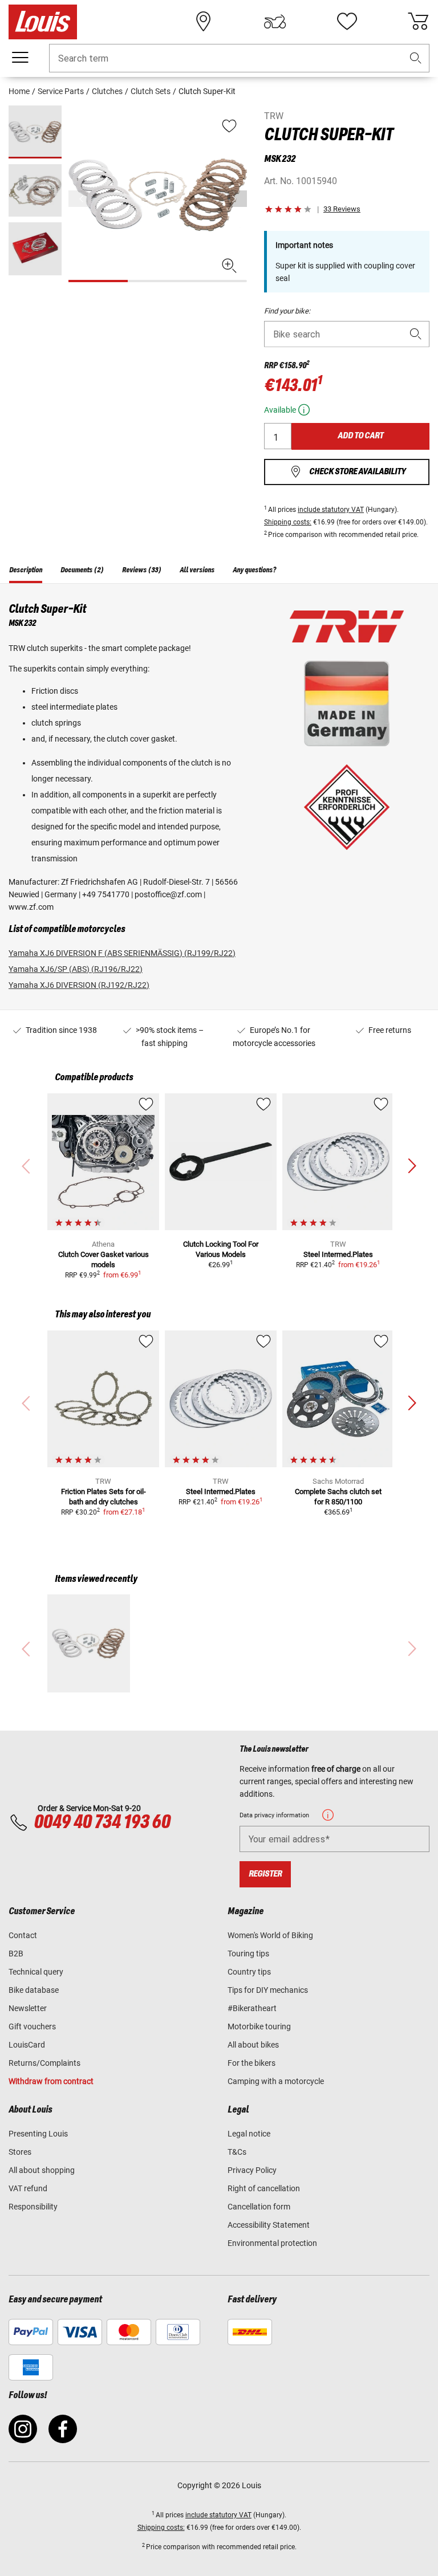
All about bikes (253, 2045)
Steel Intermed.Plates (338, 1254)
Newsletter (28, 2008)
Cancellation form (259, 2207)
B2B (16, 1954)
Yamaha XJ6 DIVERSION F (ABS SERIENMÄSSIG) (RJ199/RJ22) (122, 953)
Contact (23, 1935)
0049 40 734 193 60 (102, 1822)
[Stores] (204, 22)
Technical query (36, 1972)
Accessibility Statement (269, 2225)
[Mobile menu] (20, 58)
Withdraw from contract (51, 2081)
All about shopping (42, 2170)
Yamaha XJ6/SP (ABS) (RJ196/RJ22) (76, 969)
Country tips (249, 1972)
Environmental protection (272, 2243)
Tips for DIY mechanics (268, 1990)
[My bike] (275, 22)
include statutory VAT (331, 510)
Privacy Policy (252, 2170)
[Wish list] (347, 22)
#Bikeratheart (252, 2008)
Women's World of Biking (270, 1935)
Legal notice (249, 2134)
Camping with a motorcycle (276, 2081)
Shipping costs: (288, 522)
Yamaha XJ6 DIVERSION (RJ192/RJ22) (79, 985)
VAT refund (28, 2188)
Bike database (34, 1990)
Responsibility (33, 2207)
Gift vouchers (32, 2026)
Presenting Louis (38, 2134)
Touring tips (248, 1954)
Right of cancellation (264, 2188)
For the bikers (252, 2063)
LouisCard (27, 2045)
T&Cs (237, 2152)
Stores (20, 2152)
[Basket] (418, 22)
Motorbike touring (259, 2026)
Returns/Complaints (44, 2063)
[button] (416, 58)
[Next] (237, 199)
